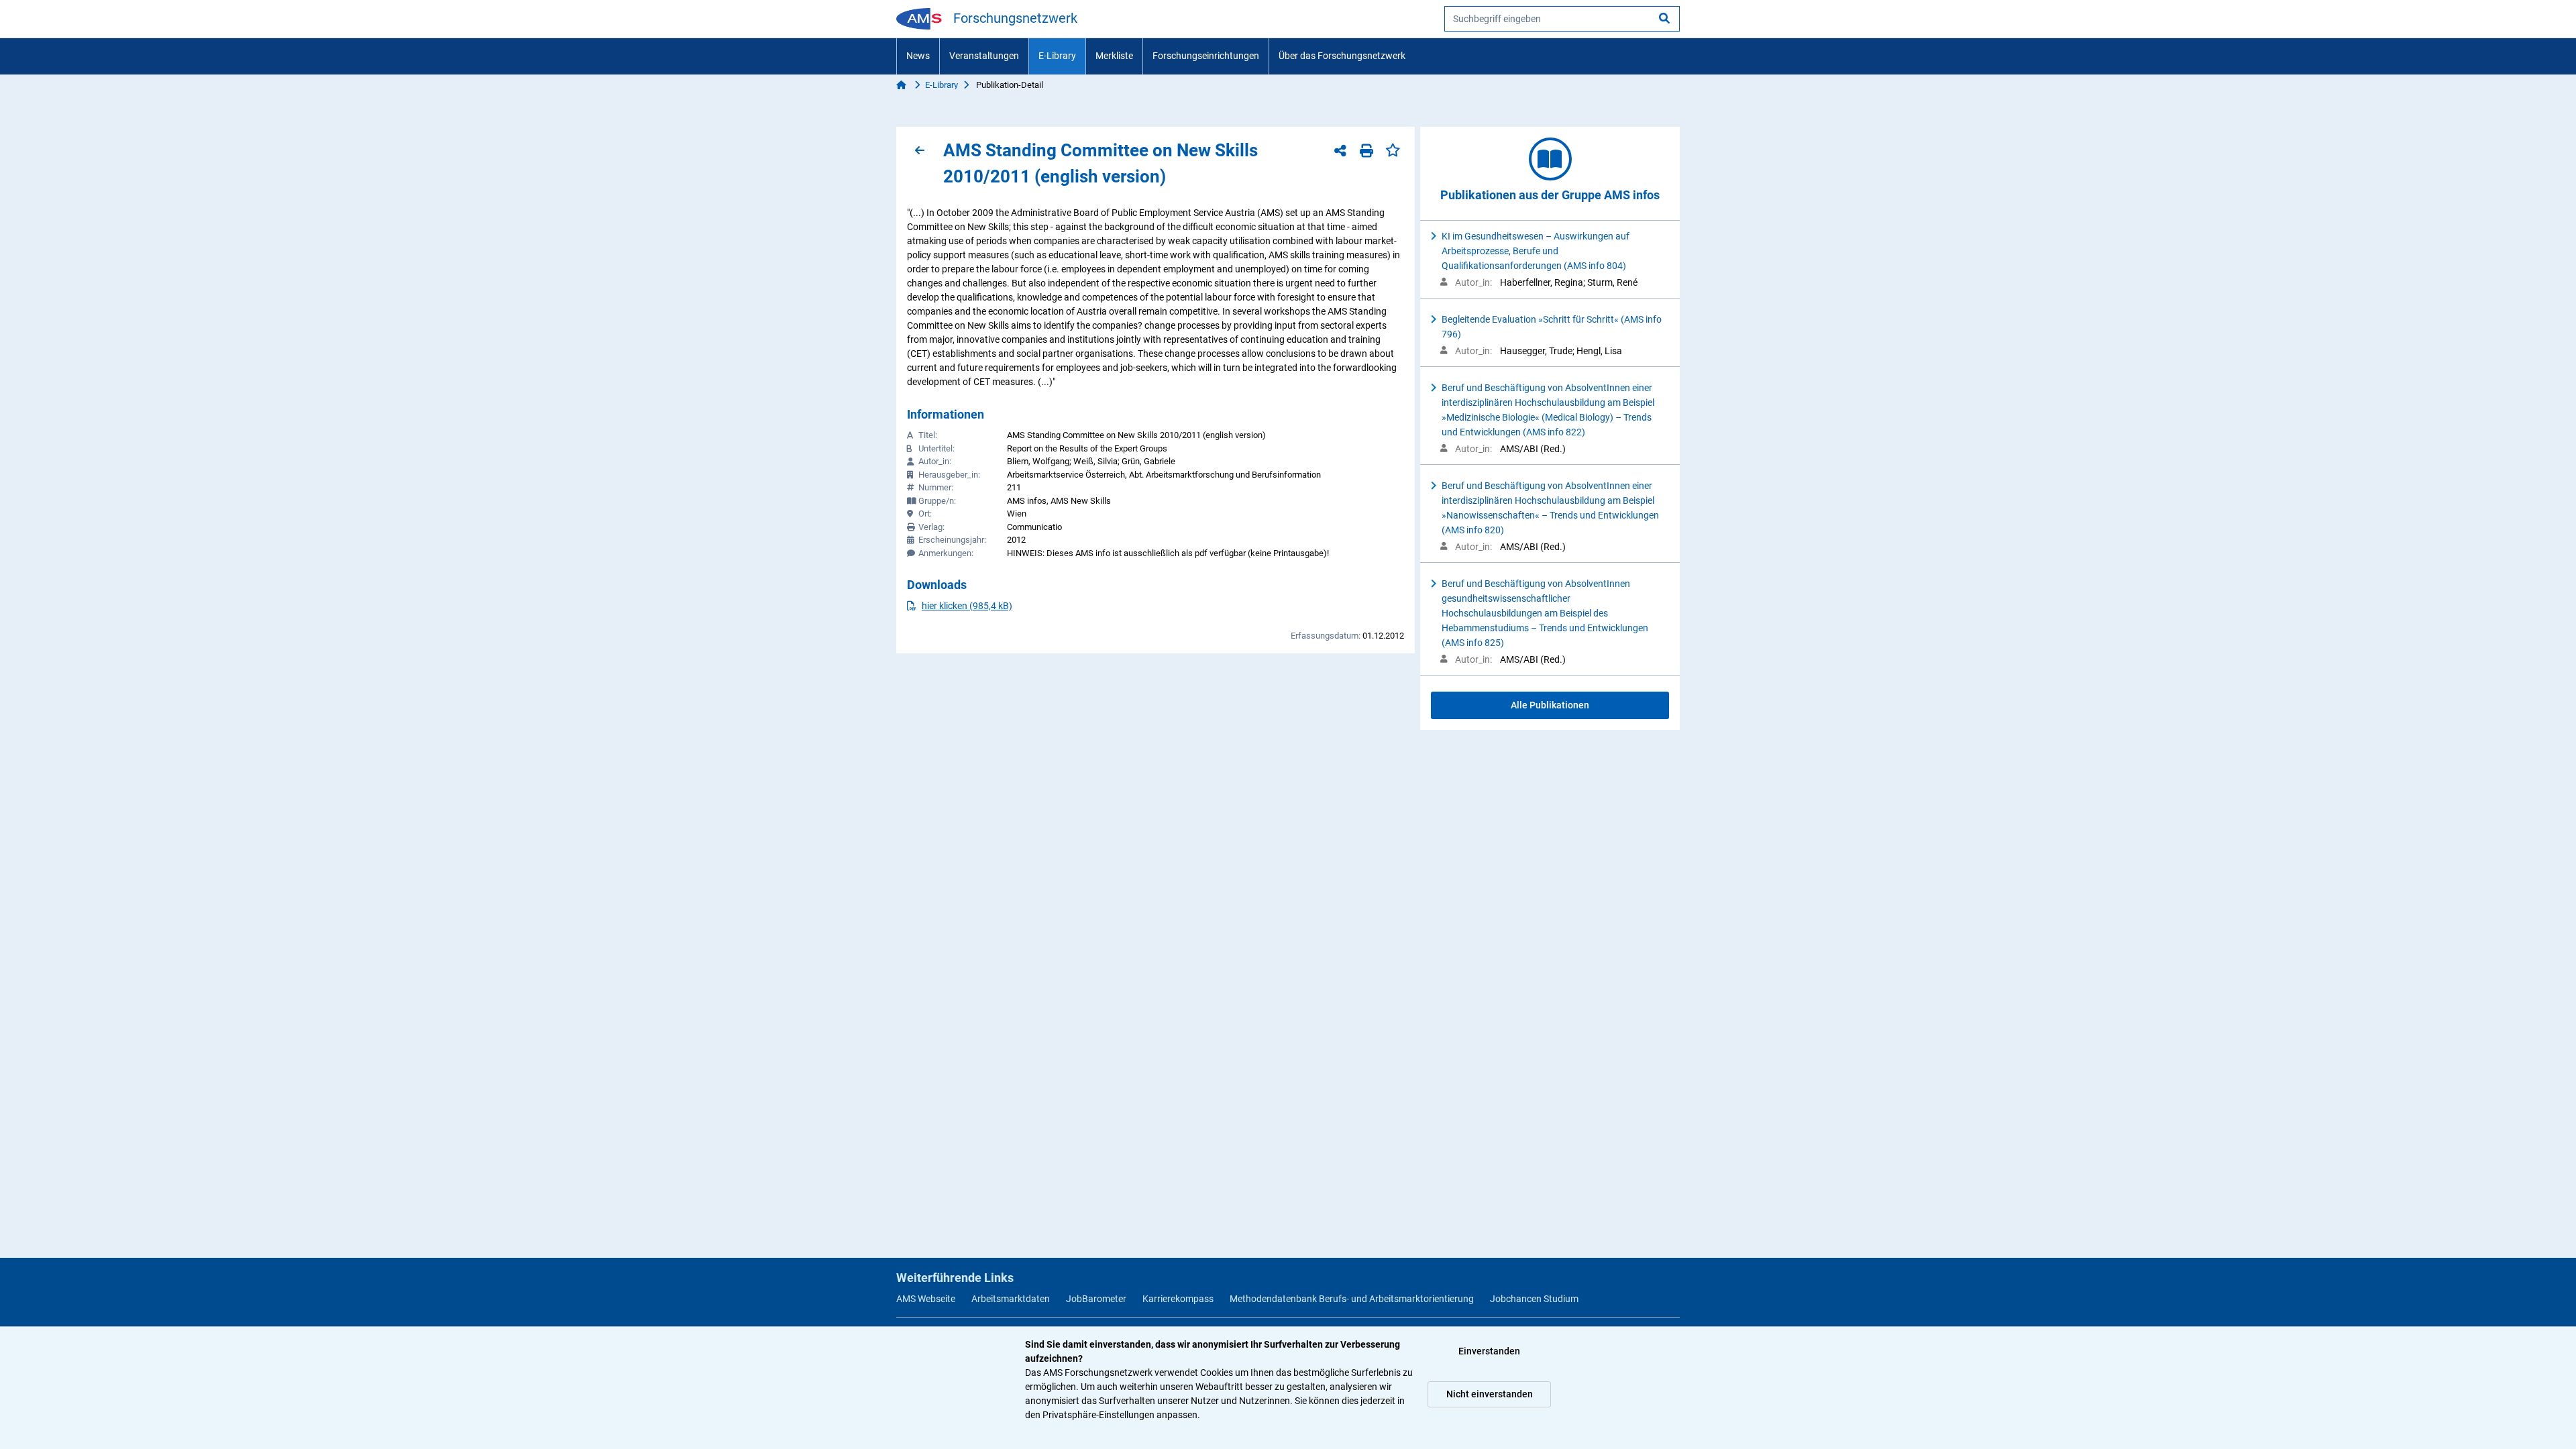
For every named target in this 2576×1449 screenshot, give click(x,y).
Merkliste (1114, 56)
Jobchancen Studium (1534, 1299)
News (918, 56)
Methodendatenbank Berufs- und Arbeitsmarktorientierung (1352, 1299)
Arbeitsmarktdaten (1011, 1299)
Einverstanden (1489, 1351)
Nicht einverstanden (1490, 1394)
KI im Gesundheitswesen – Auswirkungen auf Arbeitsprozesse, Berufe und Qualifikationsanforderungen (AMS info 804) (1536, 251)
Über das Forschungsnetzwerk (1342, 56)
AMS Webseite (926, 1299)
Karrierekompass (1178, 1299)
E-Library (1057, 56)
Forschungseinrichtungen (1206, 56)
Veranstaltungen (984, 56)
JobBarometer (1096, 1299)
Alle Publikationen (1550, 705)
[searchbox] (1562, 19)
